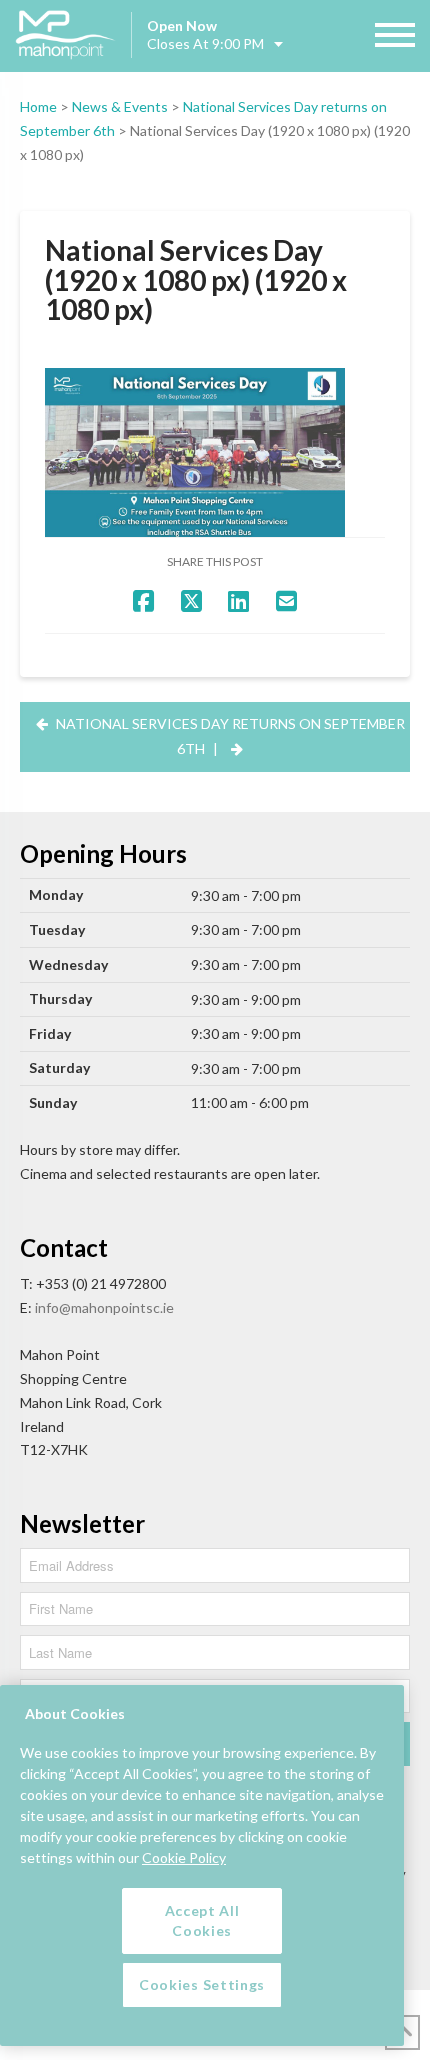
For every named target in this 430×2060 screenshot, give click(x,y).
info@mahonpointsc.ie (104, 1307)
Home (38, 106)
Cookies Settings (202, 1984)
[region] (202, 1865)
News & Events (120, 106)
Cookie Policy (184, 1857)
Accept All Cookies (202, 1920)
